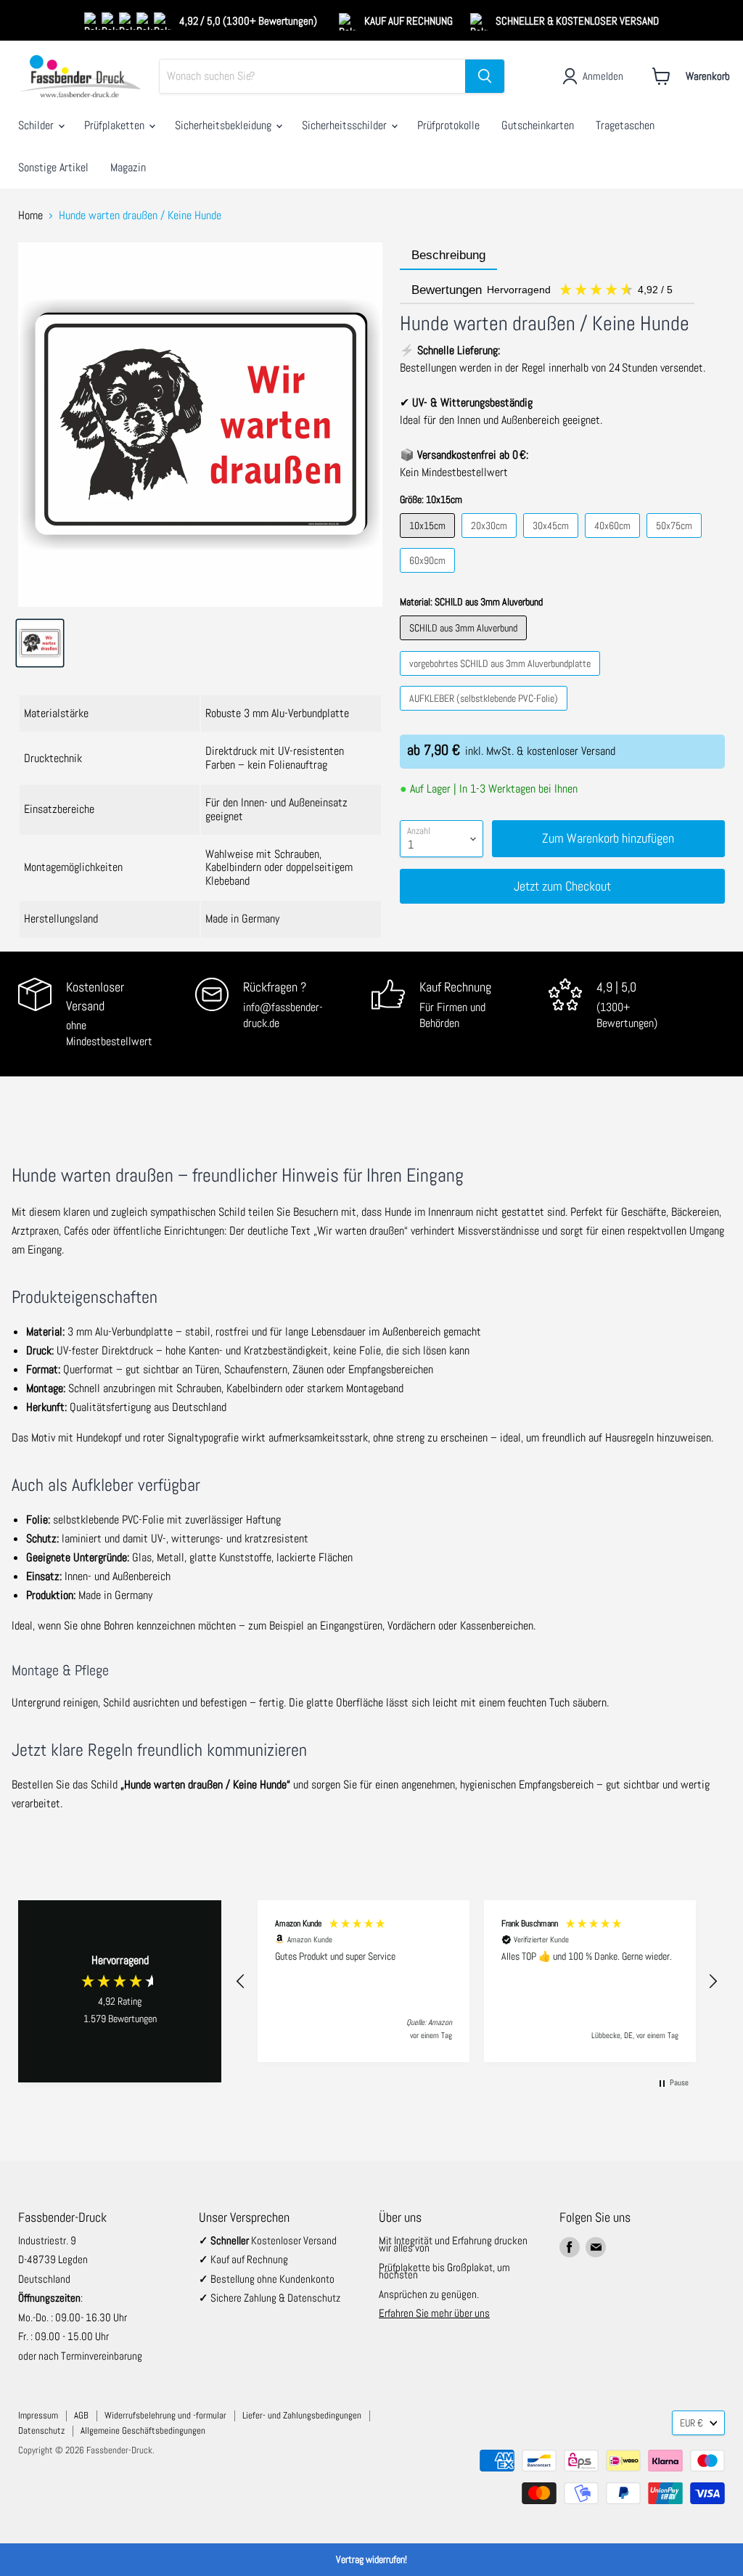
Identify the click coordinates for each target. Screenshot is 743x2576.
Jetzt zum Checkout (562, 886)
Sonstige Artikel (53, 167)
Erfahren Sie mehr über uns (434, 2313)
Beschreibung (448, 255)
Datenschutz (41, 2430)
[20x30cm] (491, 541)
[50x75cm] (676, 541)
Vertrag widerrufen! (371, 2559)
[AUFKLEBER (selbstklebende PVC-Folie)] (485, 714)
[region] (477, 1981)
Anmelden (603, 76)
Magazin (128, 167)
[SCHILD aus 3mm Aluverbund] (465, 643)
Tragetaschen (625, 125)
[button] (241, 1982)
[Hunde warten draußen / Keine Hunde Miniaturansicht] (40, 643)
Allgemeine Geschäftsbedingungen (143, 2430)
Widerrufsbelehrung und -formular (165, 2415)
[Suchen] (485, 76)
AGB (81, 2415)
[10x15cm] (429, 541)
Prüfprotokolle (448, 125)
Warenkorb (708, 76)
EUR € (691, 2423)
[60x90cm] (429, 576)
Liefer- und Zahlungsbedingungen (302, 2415)
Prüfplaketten (116, 125)
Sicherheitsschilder (346, 125)
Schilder (37, 125)
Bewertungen (543, 290)
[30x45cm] (553, 541)
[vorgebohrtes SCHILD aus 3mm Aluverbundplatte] (502, 679)
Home (30, 216)
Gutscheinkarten (538, 125)
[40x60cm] (614, 541)
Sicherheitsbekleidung (225, 125)
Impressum (38, 2415)
